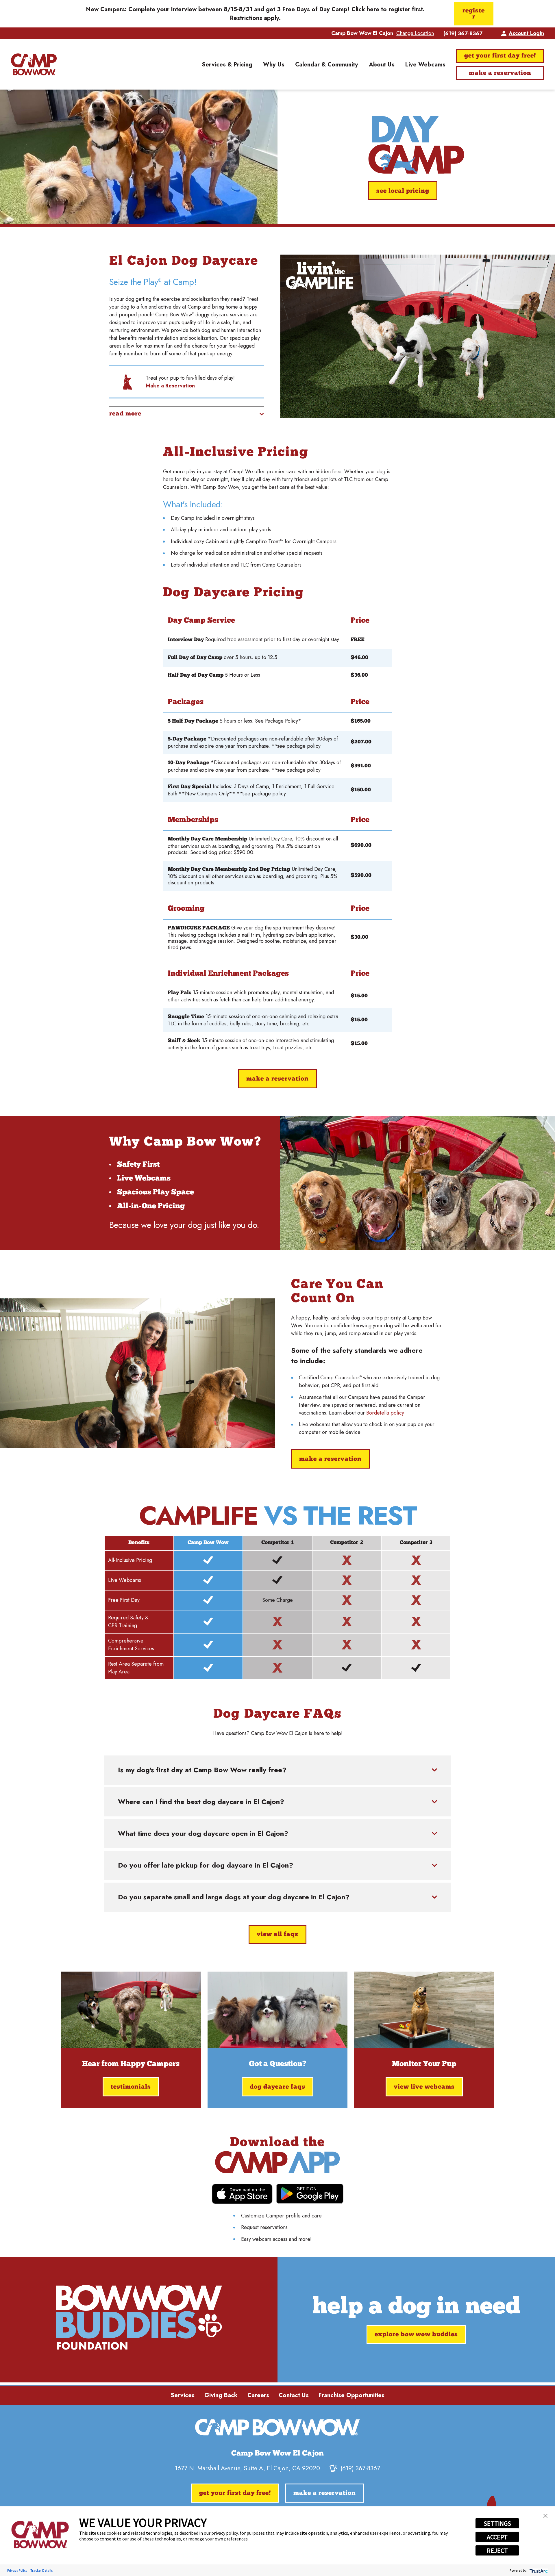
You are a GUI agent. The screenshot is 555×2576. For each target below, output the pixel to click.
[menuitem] (227, 64)
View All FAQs (278, 1934)
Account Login (526, 33)
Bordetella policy (385, 1413)
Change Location (415, 33)
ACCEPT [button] (497, 2537)
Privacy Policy (17, 2570)
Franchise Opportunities (351, 2395)
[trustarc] (538, 2570)
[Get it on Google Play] (310, 2194)
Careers (258, 2395)
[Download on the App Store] (242, 2194)
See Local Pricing (403, 191)
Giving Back (221, 2395)
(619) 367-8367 (463, 34)
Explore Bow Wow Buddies (416, 2335)
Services (183, 2395)
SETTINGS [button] (497, 2523)
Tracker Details (41, 2570)
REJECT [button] (497, 2551)
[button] (545, 2516)
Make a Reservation (500, 73)
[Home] (34, 64)
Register (474, 14)
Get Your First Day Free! (500, 56)
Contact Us (294, 2395)
